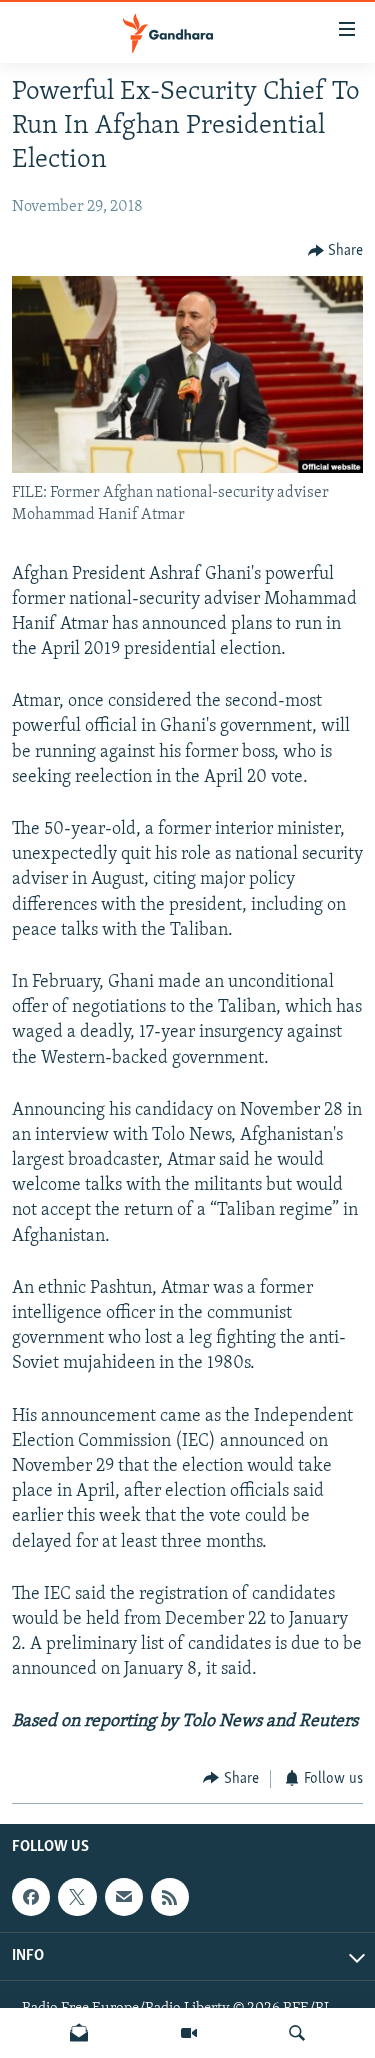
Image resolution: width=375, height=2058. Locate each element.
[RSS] (170, 1897)
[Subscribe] (124, 1897)
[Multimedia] (189, 2033)
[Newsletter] (79, 2033)
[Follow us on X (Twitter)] (77, 1897)
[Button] (336, 251)
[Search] (297, 2033)
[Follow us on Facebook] (31, 1897)
